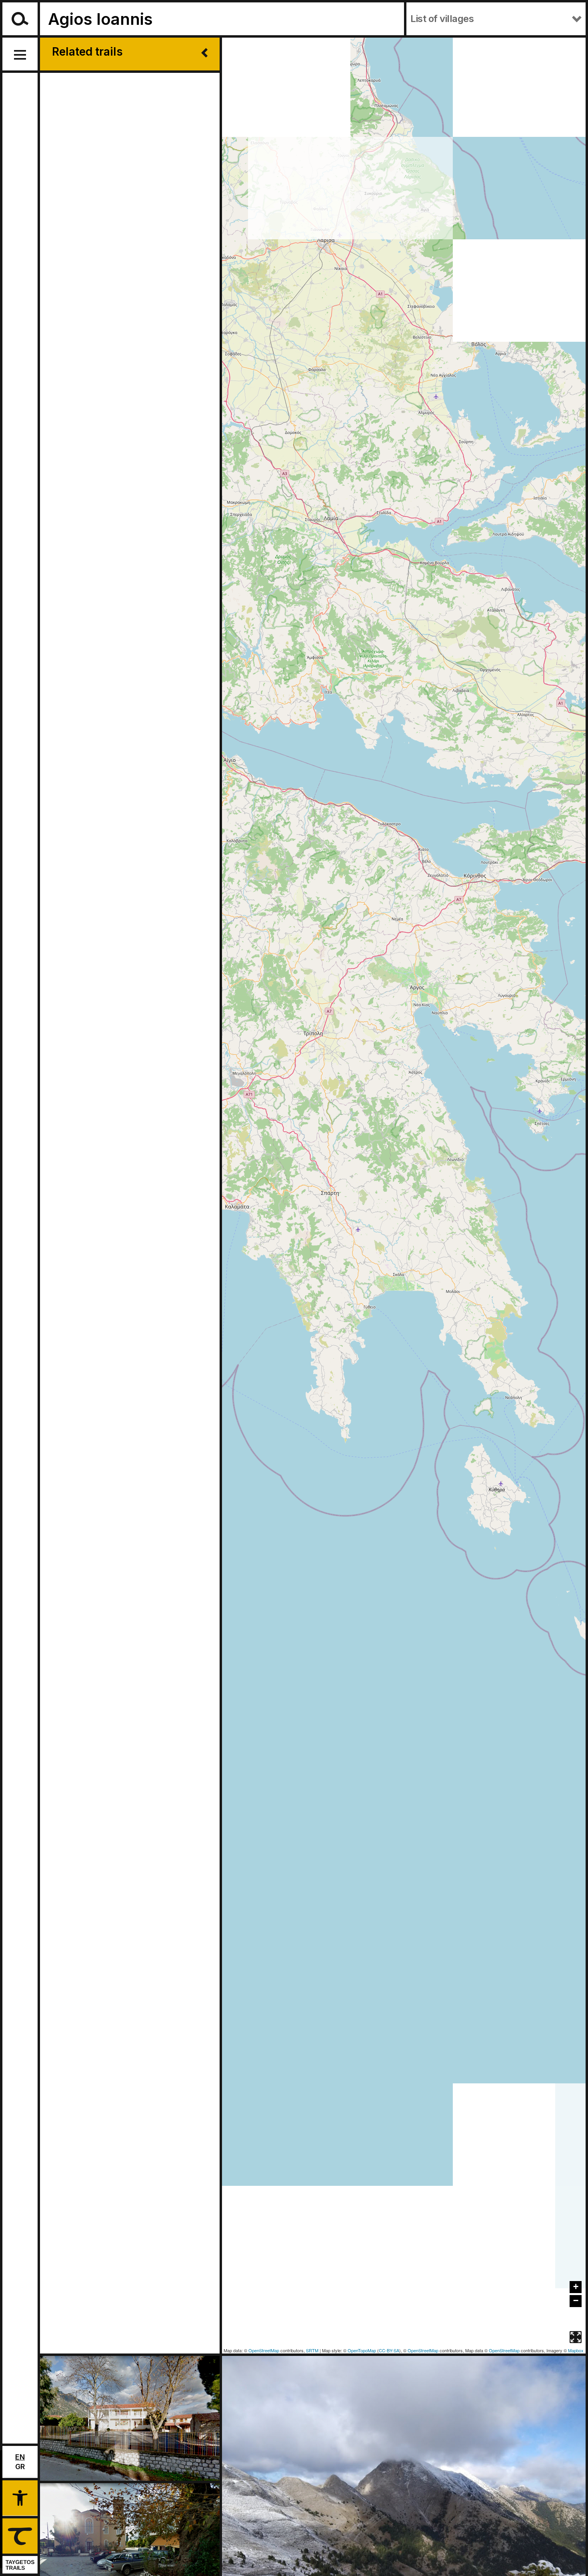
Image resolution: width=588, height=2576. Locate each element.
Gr (20, 2467)
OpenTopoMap (362, 2350)
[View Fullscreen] (576, 2337)
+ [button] (576, 2286)
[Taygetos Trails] (19, 2546)
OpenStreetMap (264, 2350)
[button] (20, 2497)
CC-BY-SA (389, 2350)
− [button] (576, 2300)
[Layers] (576, 2319)
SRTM (312, 2350)
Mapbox (576, 2350)
